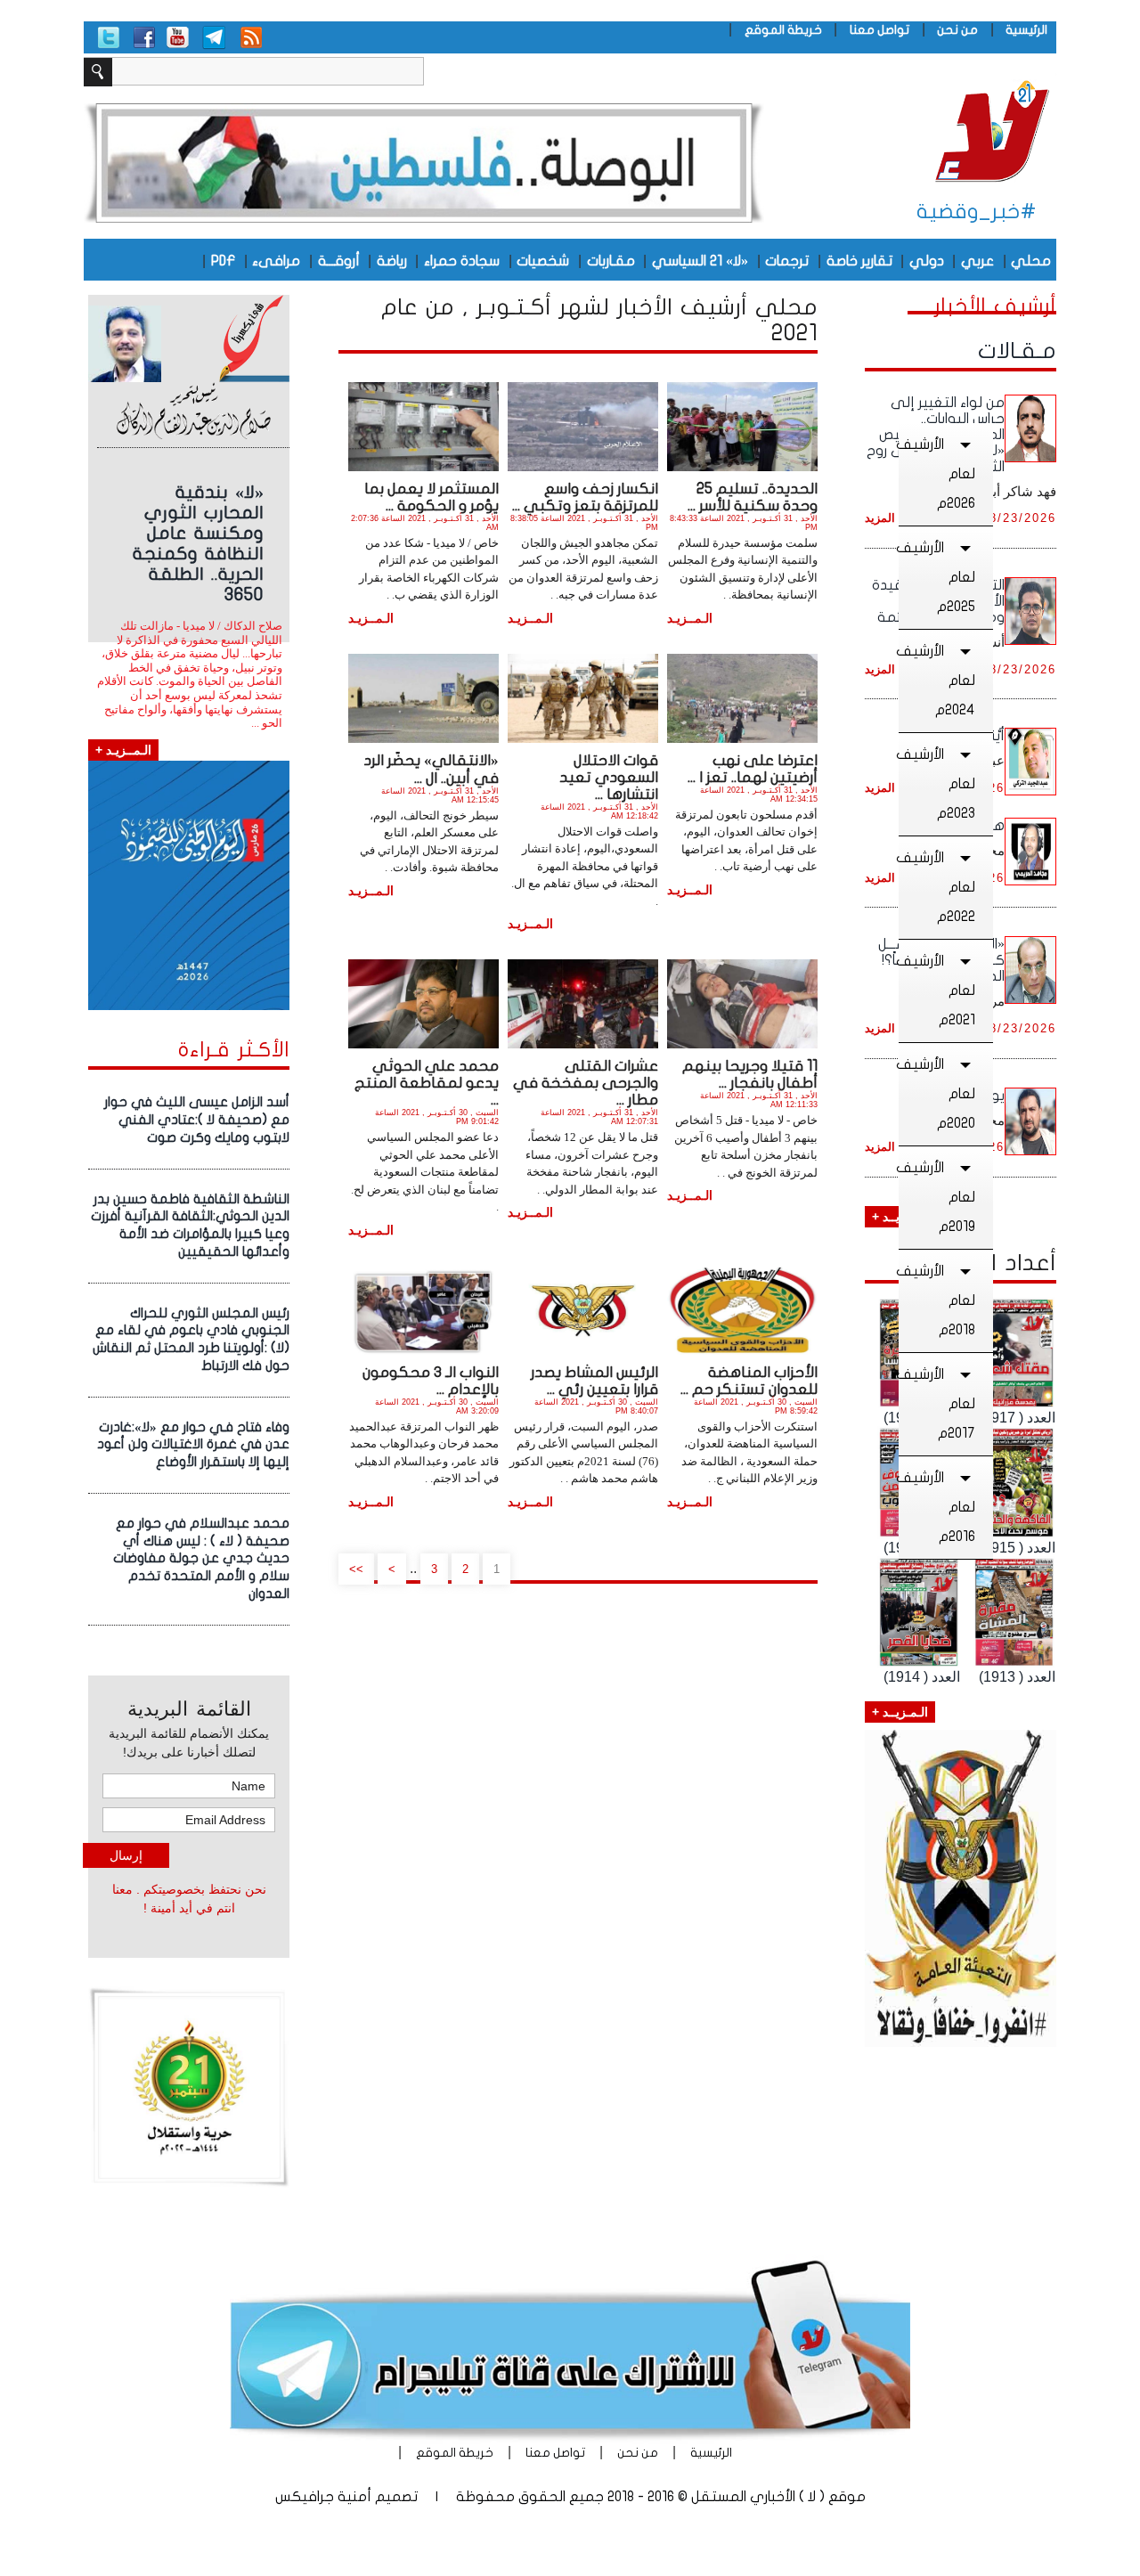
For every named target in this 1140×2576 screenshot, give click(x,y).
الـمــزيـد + (123, 750)
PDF (223, 261)
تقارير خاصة (859, 261)
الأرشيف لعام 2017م (937, 1404)
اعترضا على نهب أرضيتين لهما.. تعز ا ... (753, 769)
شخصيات (543, 261)
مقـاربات (611, 261)
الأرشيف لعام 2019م (937, 1197)
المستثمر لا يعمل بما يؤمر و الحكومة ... (432, 497)
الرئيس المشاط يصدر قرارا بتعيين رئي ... (594, 1381)
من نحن (957, 30)
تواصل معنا (879, 30)
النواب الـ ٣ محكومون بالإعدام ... (431, 1381)
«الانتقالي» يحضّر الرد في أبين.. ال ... (431, 769)
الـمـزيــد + (900, 1712)
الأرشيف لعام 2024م (937, 681)
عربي (977, 261)
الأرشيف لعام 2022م (937, 887)
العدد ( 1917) (1017, 1418)
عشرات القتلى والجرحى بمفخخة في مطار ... (586, 1083)
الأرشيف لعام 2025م (937, 577)
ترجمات (787, 261)
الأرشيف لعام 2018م (937, 1300)
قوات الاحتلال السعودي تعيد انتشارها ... (609, 777)
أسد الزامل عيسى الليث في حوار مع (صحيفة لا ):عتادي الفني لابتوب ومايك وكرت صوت (197, 1120)
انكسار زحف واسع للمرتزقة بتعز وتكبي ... (585, 497)
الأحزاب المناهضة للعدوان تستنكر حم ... (749, 1381)
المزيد (880, 518)
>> (356, 1569)
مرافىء (276, 261)
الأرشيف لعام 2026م (937, 474)
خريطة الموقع (783, 30)
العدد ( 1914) (922, 1677)
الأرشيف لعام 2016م (937, 1507)
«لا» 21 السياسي (700, 261)
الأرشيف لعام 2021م (937, 990)
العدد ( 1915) (1017, 1548)
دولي (927, 261)
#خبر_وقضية (977, 212)
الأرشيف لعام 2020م (937, 1094)
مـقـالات (1017, 351)
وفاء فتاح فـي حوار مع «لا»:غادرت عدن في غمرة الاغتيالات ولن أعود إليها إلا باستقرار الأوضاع (193, 1445)
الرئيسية (1026, 30)
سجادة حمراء (462, 261)
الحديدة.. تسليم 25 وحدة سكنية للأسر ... (753, 497)
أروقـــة (339, 261)
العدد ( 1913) (1017, 1677)
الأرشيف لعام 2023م (937, 784)
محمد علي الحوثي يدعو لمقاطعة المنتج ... (427, 1083)
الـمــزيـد (690, 618)
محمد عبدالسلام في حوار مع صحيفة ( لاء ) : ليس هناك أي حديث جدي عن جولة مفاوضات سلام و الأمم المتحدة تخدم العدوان (201, 1558)
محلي (1031, 261)
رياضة (392, 261)
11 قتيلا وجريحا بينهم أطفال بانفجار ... (750, 1074)
